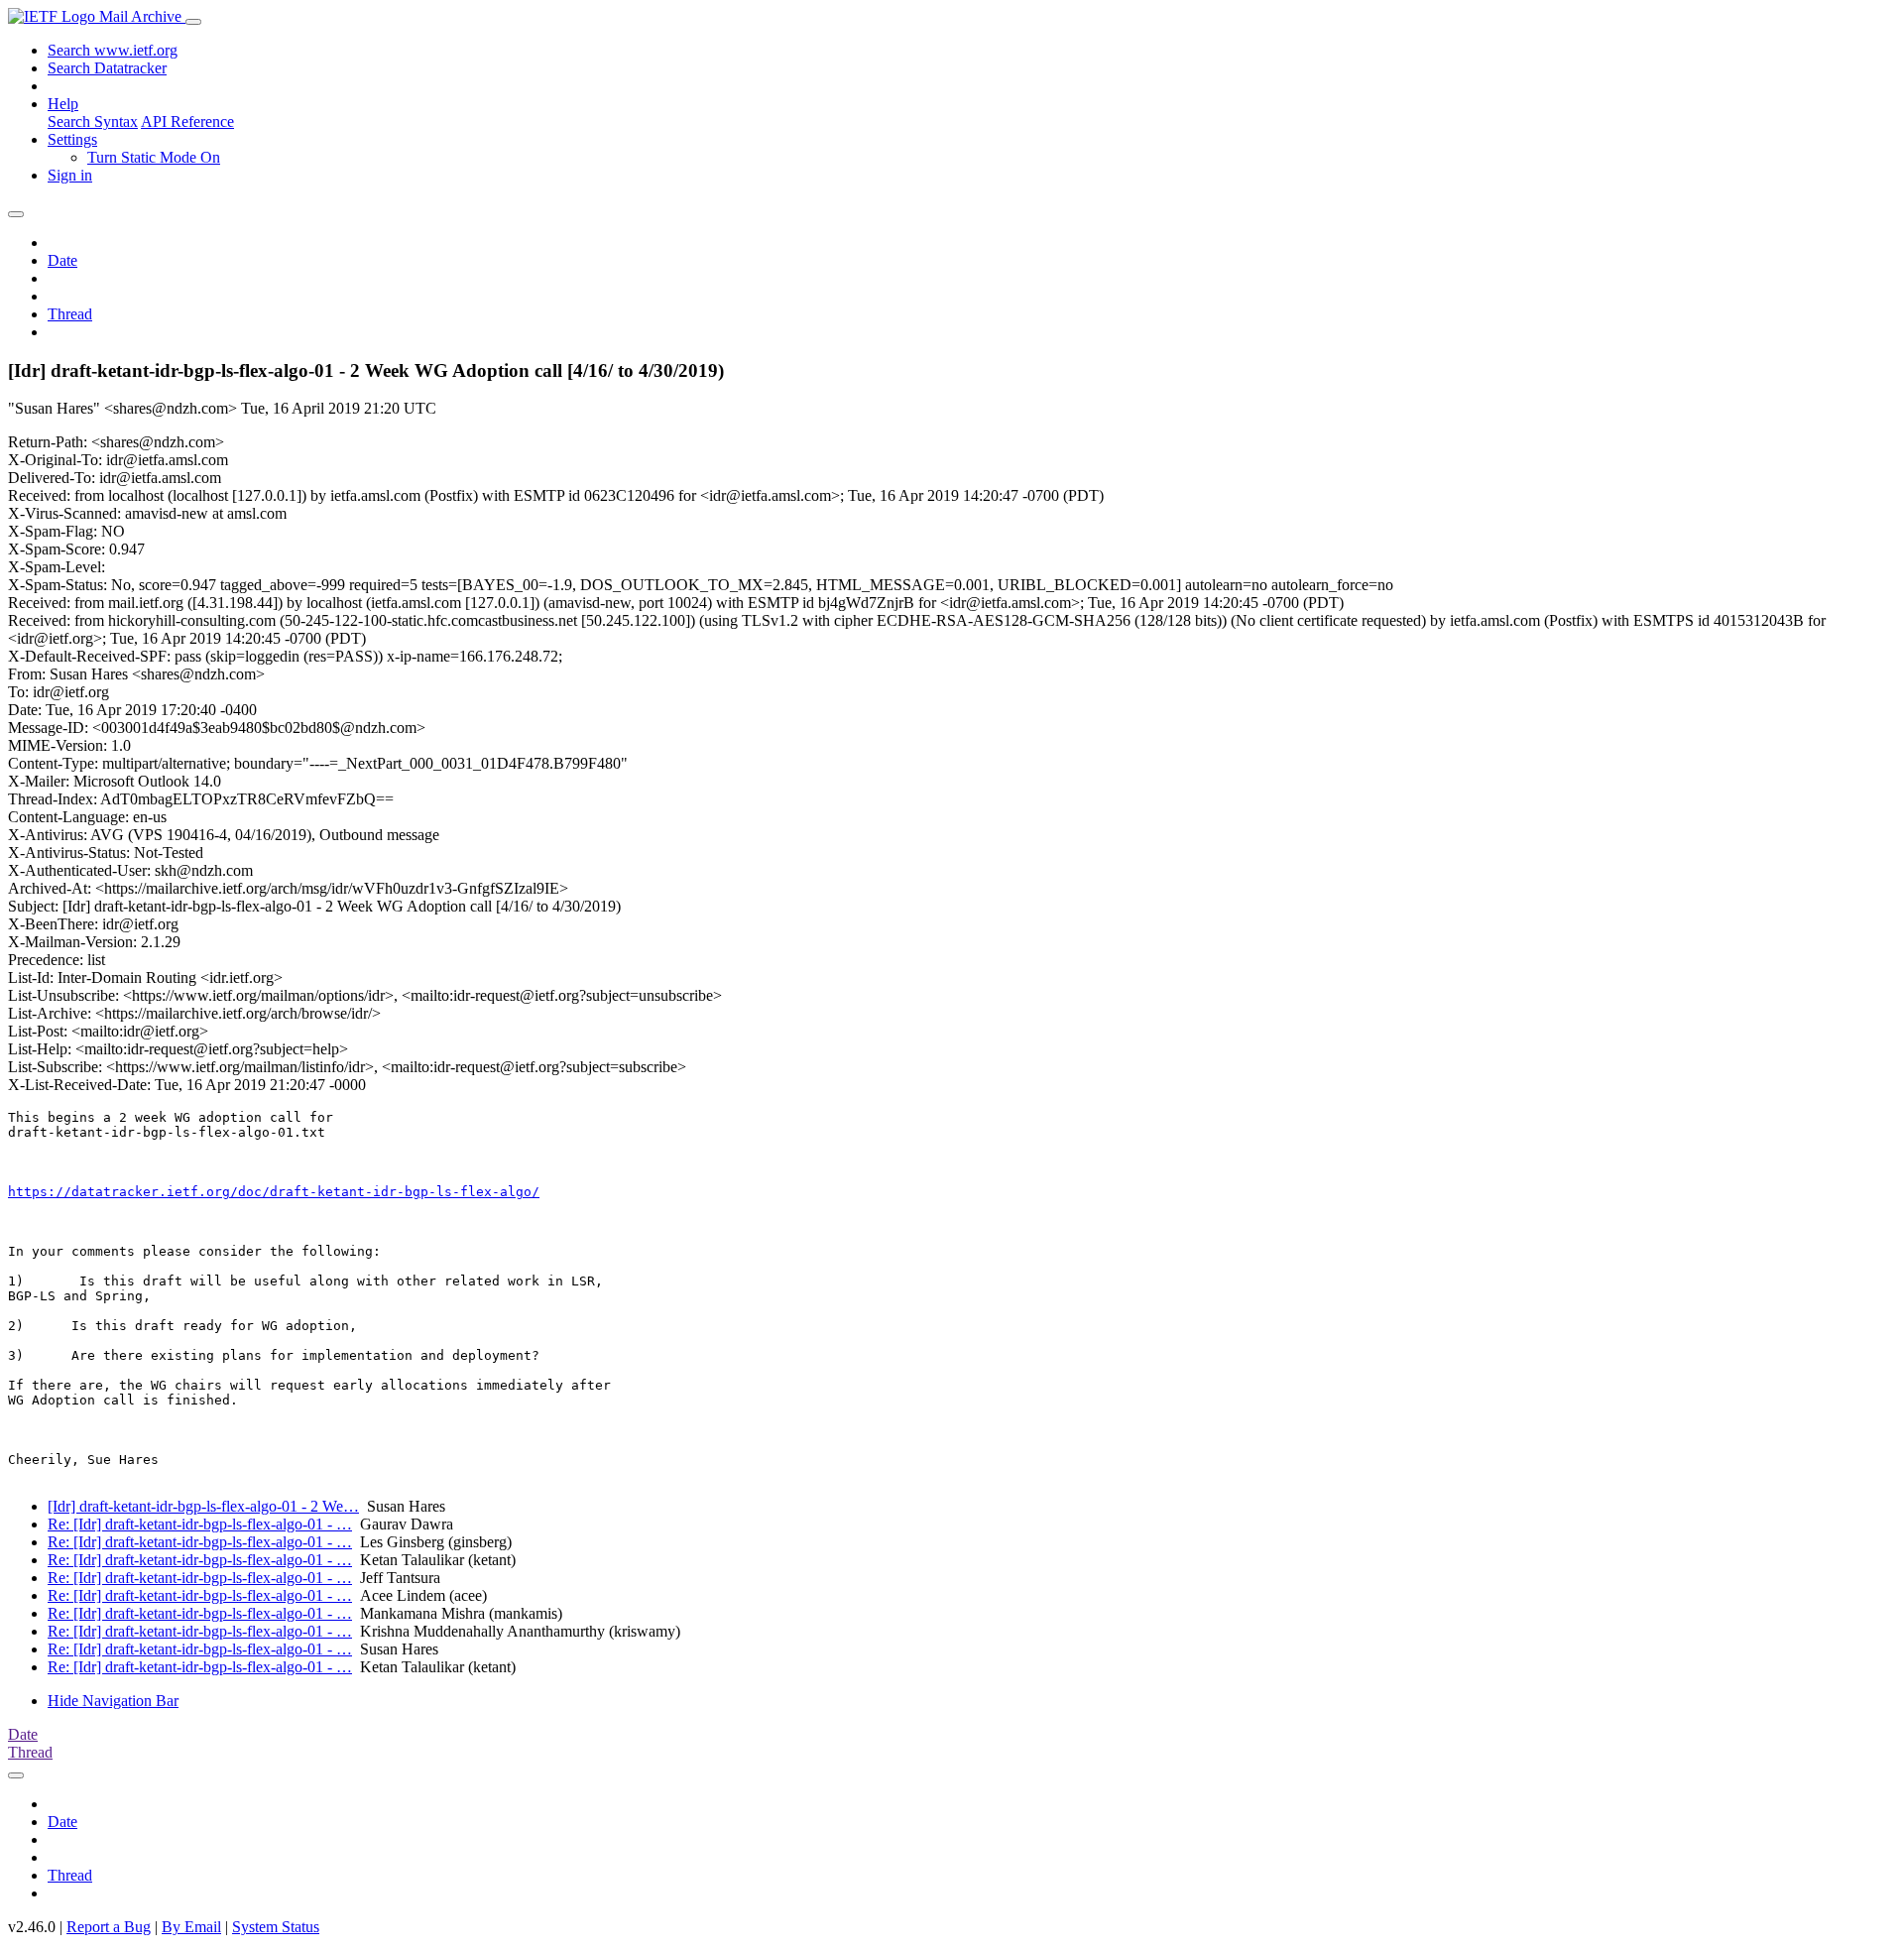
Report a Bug (109, 1927)
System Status (276, 1927)
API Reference (187, 122)
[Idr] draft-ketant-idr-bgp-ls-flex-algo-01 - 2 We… (203, 1506)
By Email (191, 1927)
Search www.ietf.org (113, 50)
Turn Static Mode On (154, 157)
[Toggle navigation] (193, 22)
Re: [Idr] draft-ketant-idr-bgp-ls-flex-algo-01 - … (200, 1524)
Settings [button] (72, 139)
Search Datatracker (107, 68)
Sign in (70, 175)
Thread (70, 314)
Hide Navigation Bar (113, 1701)
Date (62, 260)
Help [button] (63, 104)
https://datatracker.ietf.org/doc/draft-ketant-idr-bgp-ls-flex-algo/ (274, 1192)
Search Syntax (93, 122)
